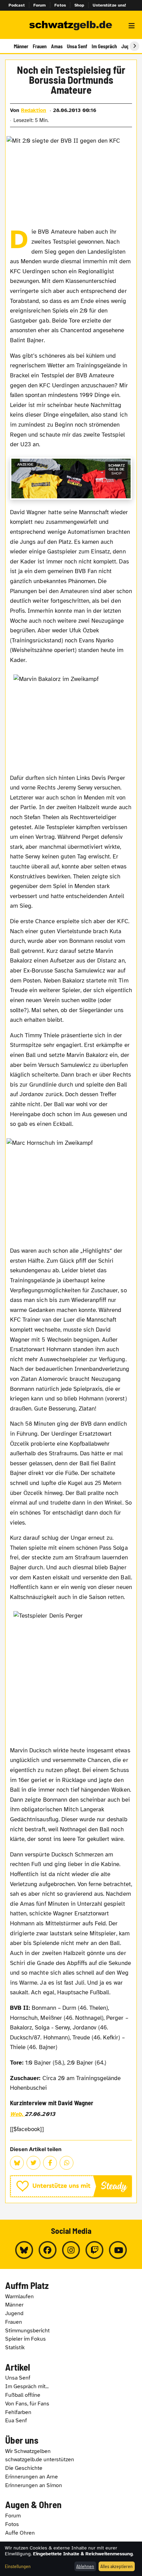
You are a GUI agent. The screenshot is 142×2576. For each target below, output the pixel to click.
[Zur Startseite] (71, 26)
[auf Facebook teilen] (50, 2163)
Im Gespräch (104, 46)
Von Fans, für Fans (27, 2404)
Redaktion (34, 110)
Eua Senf (16, 2421)
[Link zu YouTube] (118, 2250)
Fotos (60, 5)
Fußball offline (23, 2395)
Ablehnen (85, 2566)
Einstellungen (18, 2566)
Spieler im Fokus (26, 2339)
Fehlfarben (18, 2412)
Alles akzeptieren (116, 2566)
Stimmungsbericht (27, 2331)
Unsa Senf (77, 46)
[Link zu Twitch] (94, 2250)
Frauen (40, 46)
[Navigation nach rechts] (134, 46)
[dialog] (71, 2559)
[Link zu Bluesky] (24, 2250)
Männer (21, 46)
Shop (79, 5)
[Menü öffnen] (132, 26)
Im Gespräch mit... (27, 2386)
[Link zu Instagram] (71, 2250)
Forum (40, 5)
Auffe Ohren (20, 2533)
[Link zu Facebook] (48, 2250)
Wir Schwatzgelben (28, 2451)
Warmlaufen (19, 2297)
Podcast (17, 5)
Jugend (14, 2313)
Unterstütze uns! (109, 5)
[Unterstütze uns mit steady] (71, 2186)
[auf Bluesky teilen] (17, 2163)
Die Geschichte (24, 2468)
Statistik (15, 2348)
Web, (17, 2114)
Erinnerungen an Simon (34, 2485)
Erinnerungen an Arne (32, 2477)
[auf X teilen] (33, 2163)
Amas (57, 46)
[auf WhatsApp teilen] (67, 2163)
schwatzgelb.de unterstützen (40, 2460)
